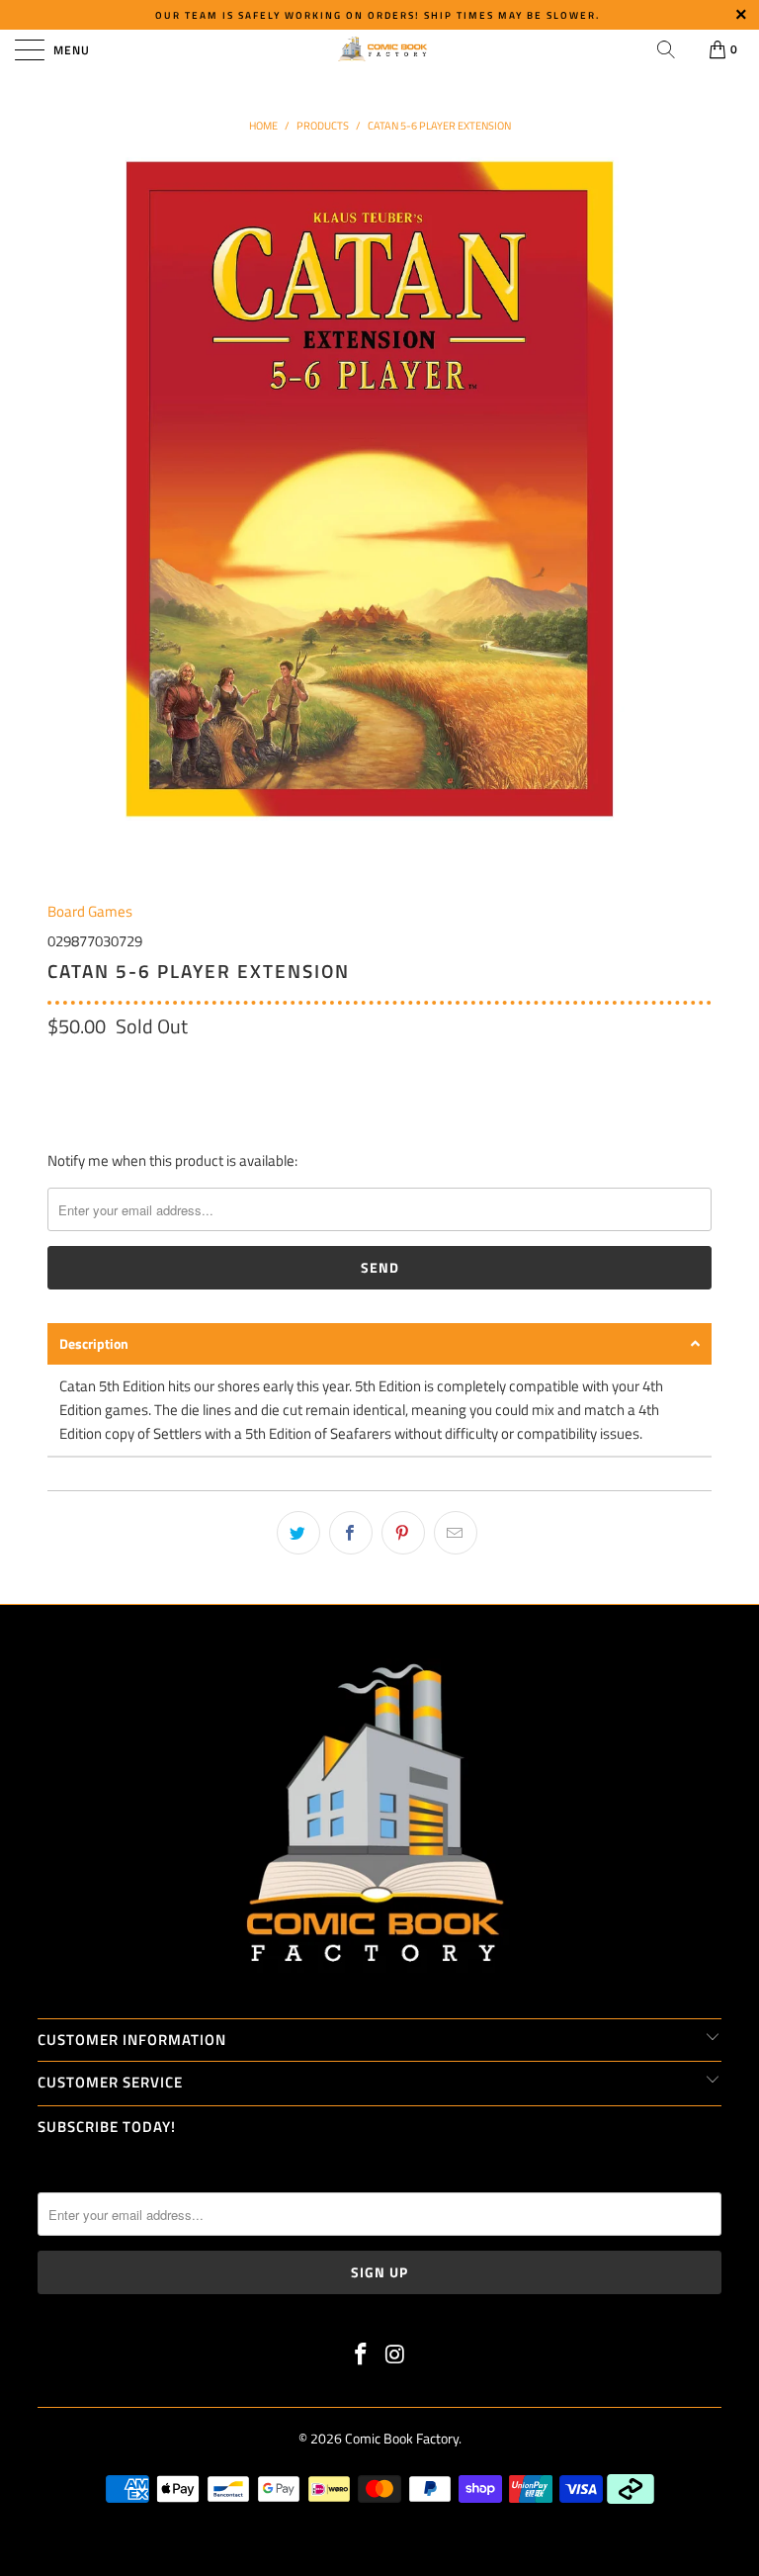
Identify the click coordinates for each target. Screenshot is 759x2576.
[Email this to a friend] (456, 1533)
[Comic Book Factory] (379, 49)
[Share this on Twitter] (298, 1533)
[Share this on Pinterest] (403, 1533)
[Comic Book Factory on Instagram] (396, 2356)
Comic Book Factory (402, 2438)
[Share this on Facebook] (351, 1533)
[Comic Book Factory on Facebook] (362, 2356)
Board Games (90, 911)
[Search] (666, 49)
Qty (58, 1068)
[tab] (379, 1344)
